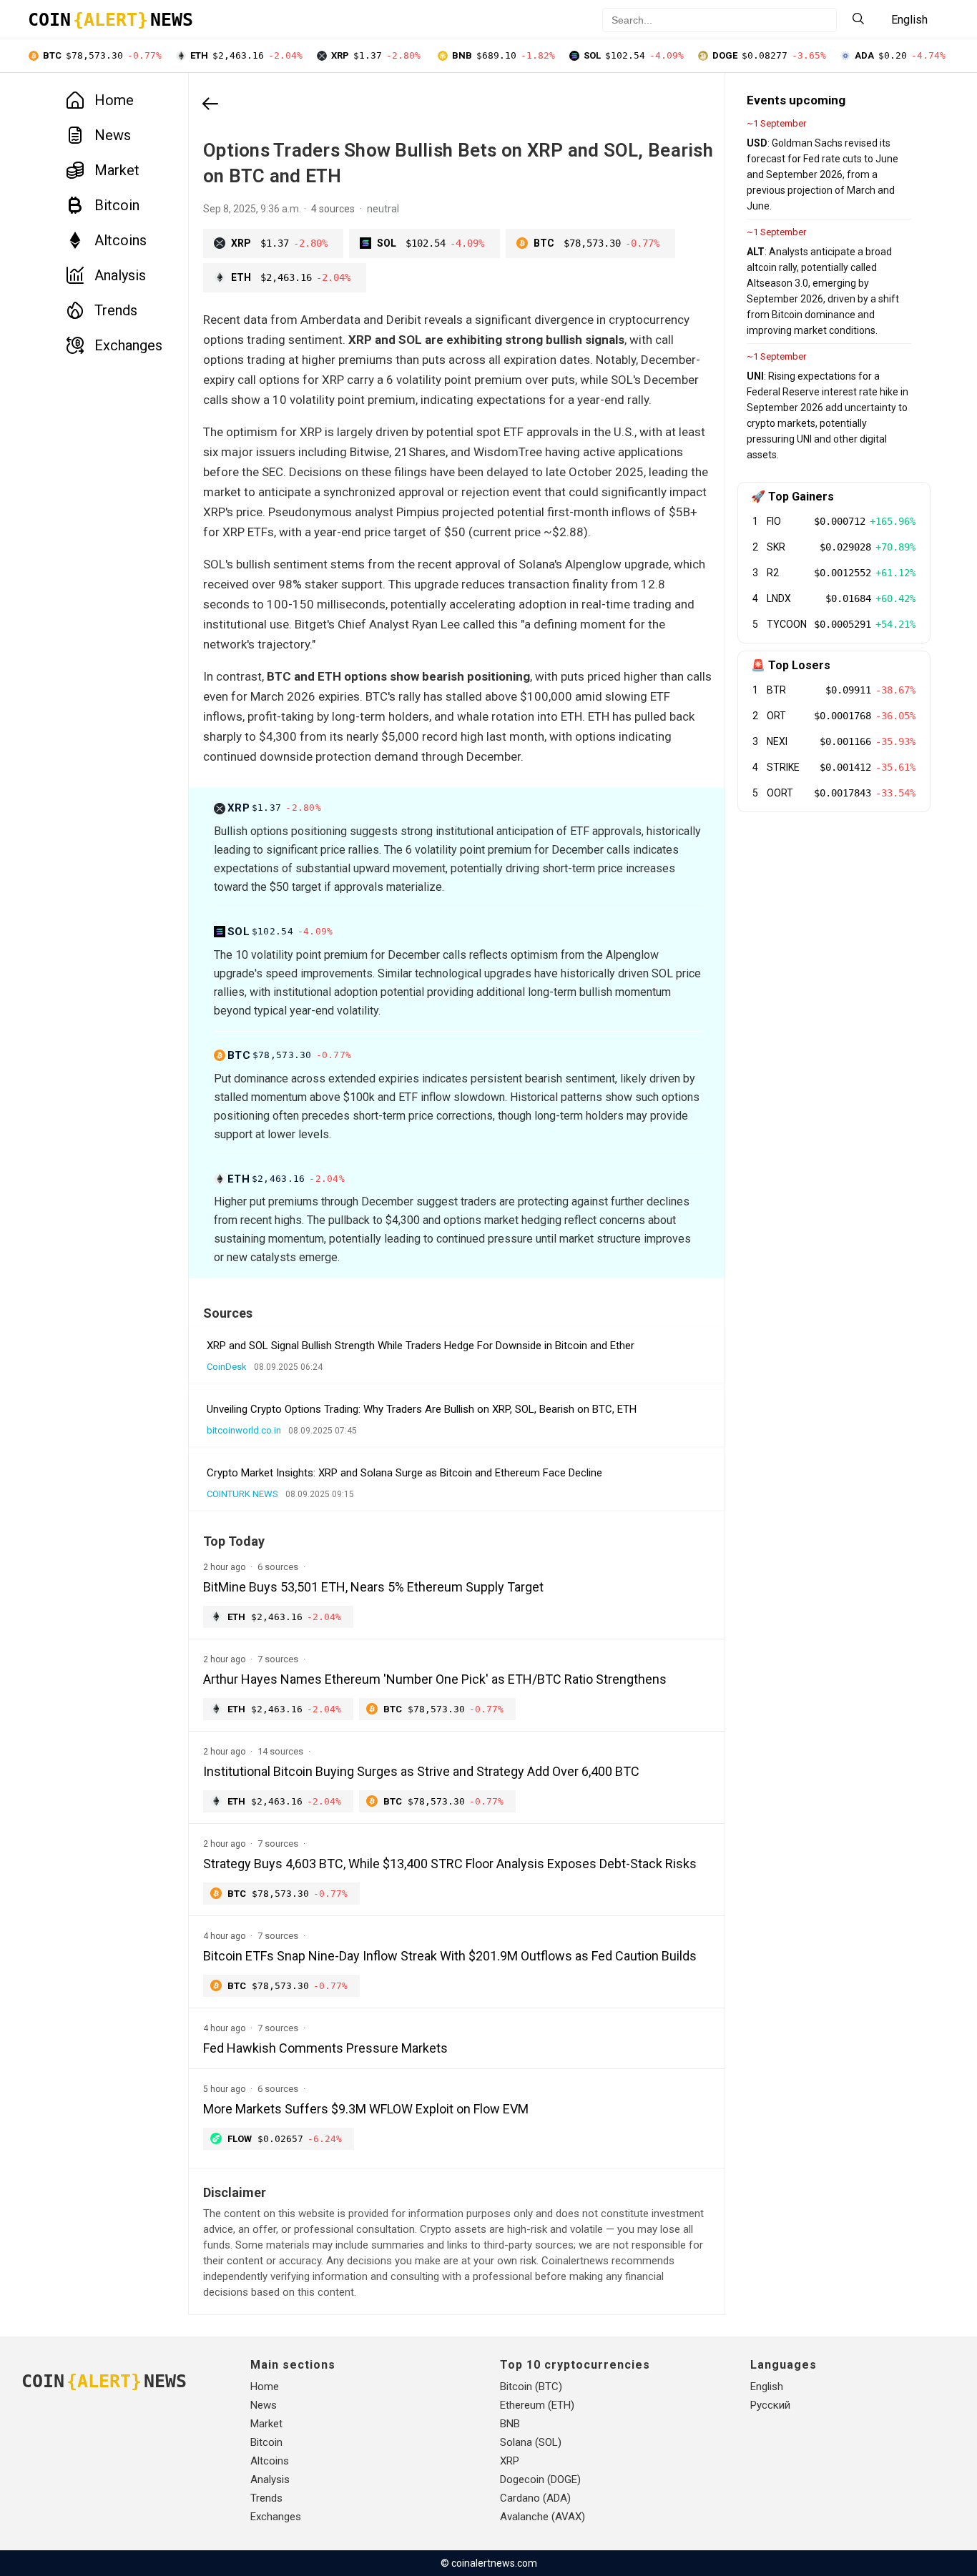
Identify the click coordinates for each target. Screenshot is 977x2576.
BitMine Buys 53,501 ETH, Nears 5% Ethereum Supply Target (373, 1587)
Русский (770, 2405)
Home (114, 100)
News (113, 135)
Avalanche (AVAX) (542, 2517)
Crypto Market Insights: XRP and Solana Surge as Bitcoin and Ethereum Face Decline (404, 1473)
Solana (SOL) (531, 2442)
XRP (510, 2461)
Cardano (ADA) (535, 2498)
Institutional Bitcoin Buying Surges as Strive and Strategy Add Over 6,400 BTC (421, 1771)
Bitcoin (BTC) (531, 2387)
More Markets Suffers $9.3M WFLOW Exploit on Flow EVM (366, 2109)
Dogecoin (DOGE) (540, 2479)
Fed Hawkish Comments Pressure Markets (325, 2048)
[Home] (210, 105)
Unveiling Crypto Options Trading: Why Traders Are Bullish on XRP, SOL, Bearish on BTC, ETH (422, 1409)
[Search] (858, 20)
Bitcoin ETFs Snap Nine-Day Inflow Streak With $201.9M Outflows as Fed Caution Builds (450, 1956)
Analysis (120, 275)
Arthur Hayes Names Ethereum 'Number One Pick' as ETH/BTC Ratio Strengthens (435, 1679)
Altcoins (121, 240)
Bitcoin (117, 205)
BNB (510, 2424)
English (767, 2387)
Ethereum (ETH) (537, 2405)
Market (117, 170)
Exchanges (128, 345)
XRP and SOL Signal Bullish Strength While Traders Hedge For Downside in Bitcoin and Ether (421, 1346)
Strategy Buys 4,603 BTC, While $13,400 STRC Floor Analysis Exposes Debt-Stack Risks (450, 1864)
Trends (116, 310)
